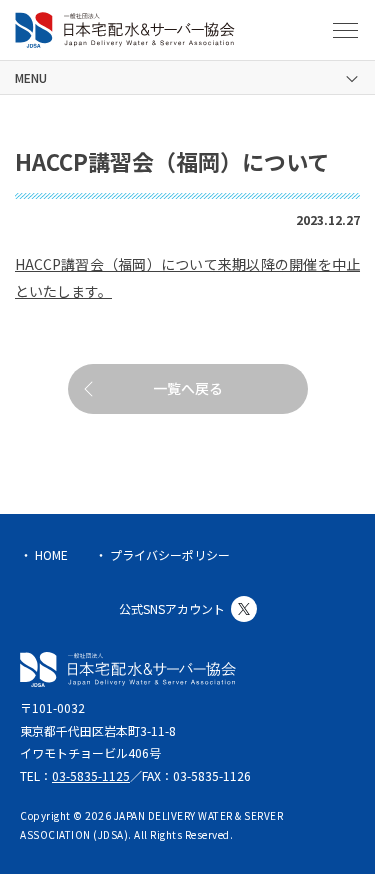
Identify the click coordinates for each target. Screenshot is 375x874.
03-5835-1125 (91, 775)
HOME (51, 554)
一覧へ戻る (188, 388)
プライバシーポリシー (170, 554)
